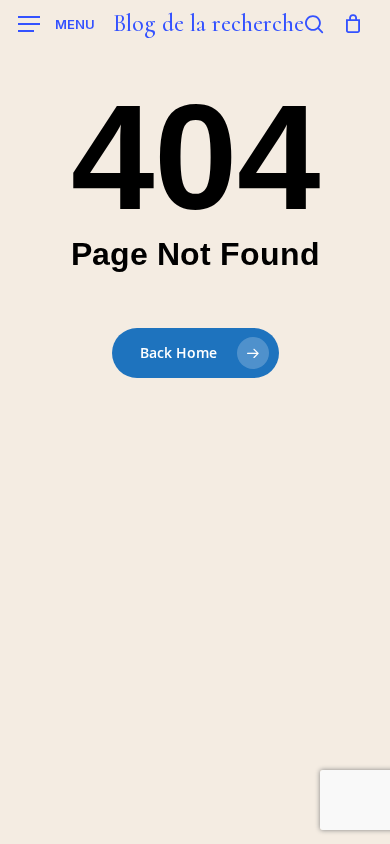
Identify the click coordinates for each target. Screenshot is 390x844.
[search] (314, 24)
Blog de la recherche (208, 24)
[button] (56, 24)
